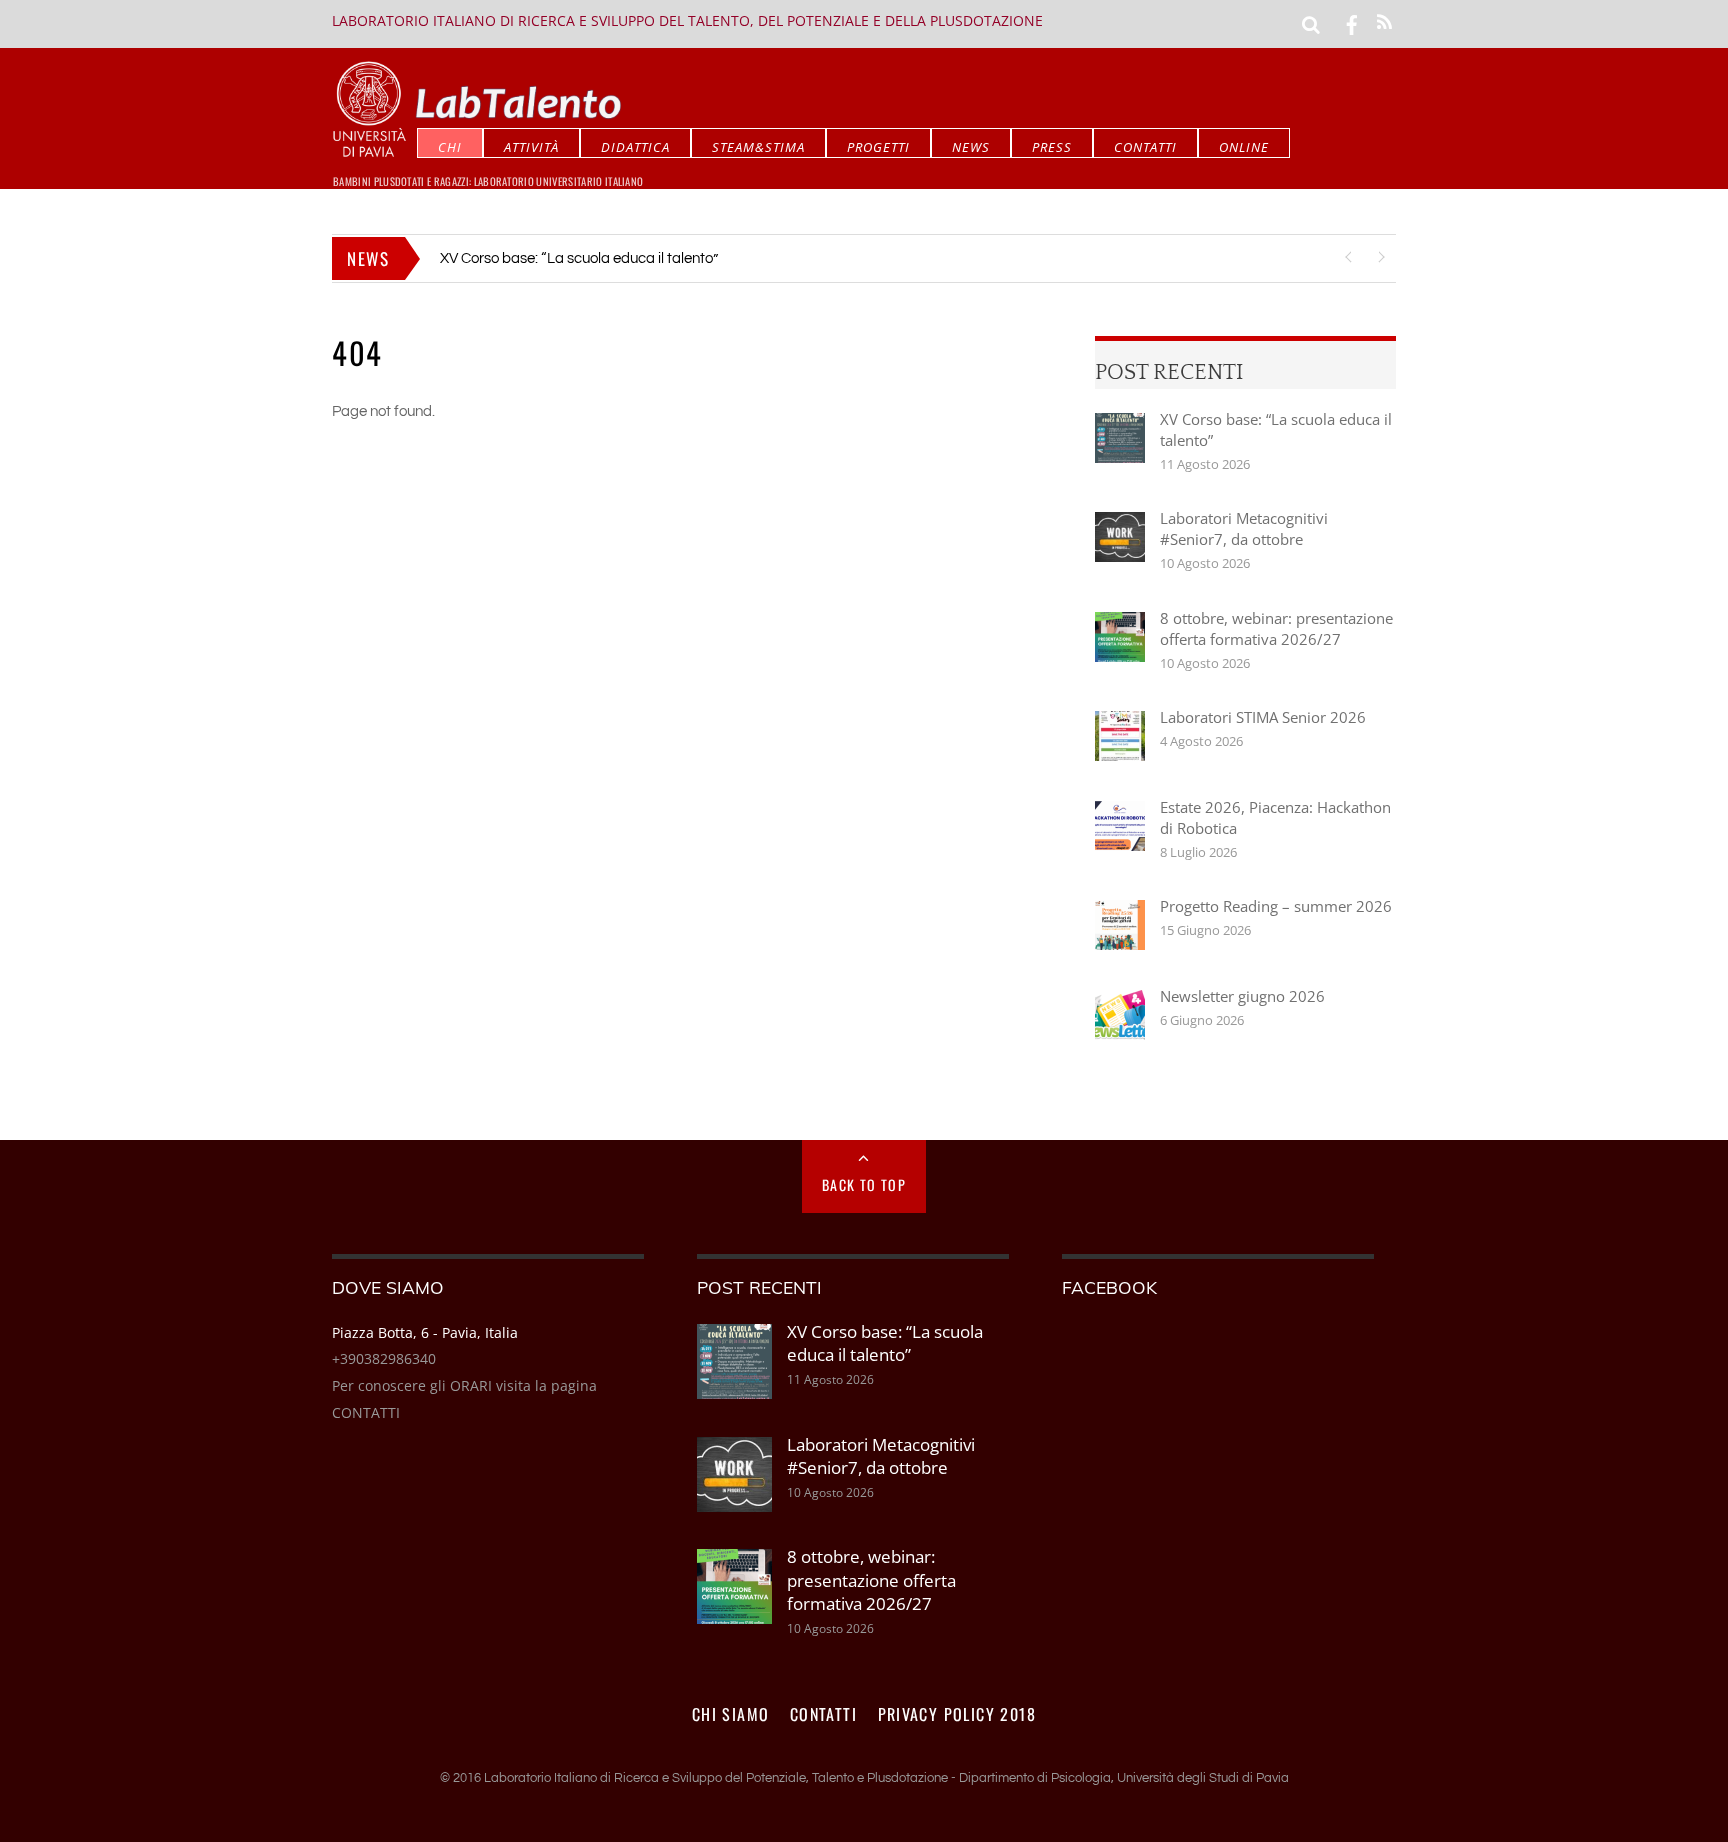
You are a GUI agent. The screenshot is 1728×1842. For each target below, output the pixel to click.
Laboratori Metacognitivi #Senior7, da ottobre (588, 258)
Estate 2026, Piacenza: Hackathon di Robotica (1275, 817)
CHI (450, 147)
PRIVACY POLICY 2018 (957, 1714)
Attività (531, 147)
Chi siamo (731, 1714)
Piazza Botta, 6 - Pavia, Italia (425, 1332)
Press (1052, 147)
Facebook (1109, 1287)
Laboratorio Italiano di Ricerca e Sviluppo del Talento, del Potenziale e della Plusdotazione (687, 20)
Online (1244, 147)
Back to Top (864, 1184)
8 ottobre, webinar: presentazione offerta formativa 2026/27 (1276, 628)
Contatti (1145, 147)
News (971, 147)
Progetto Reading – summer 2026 (1276, 906)
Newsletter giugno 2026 (1242, 996)
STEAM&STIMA (758, 147)
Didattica (635, 147)
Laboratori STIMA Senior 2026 (1263, 717)
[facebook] (1352, 23)
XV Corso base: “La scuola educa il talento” (1276, 429)
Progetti (878, 147)
